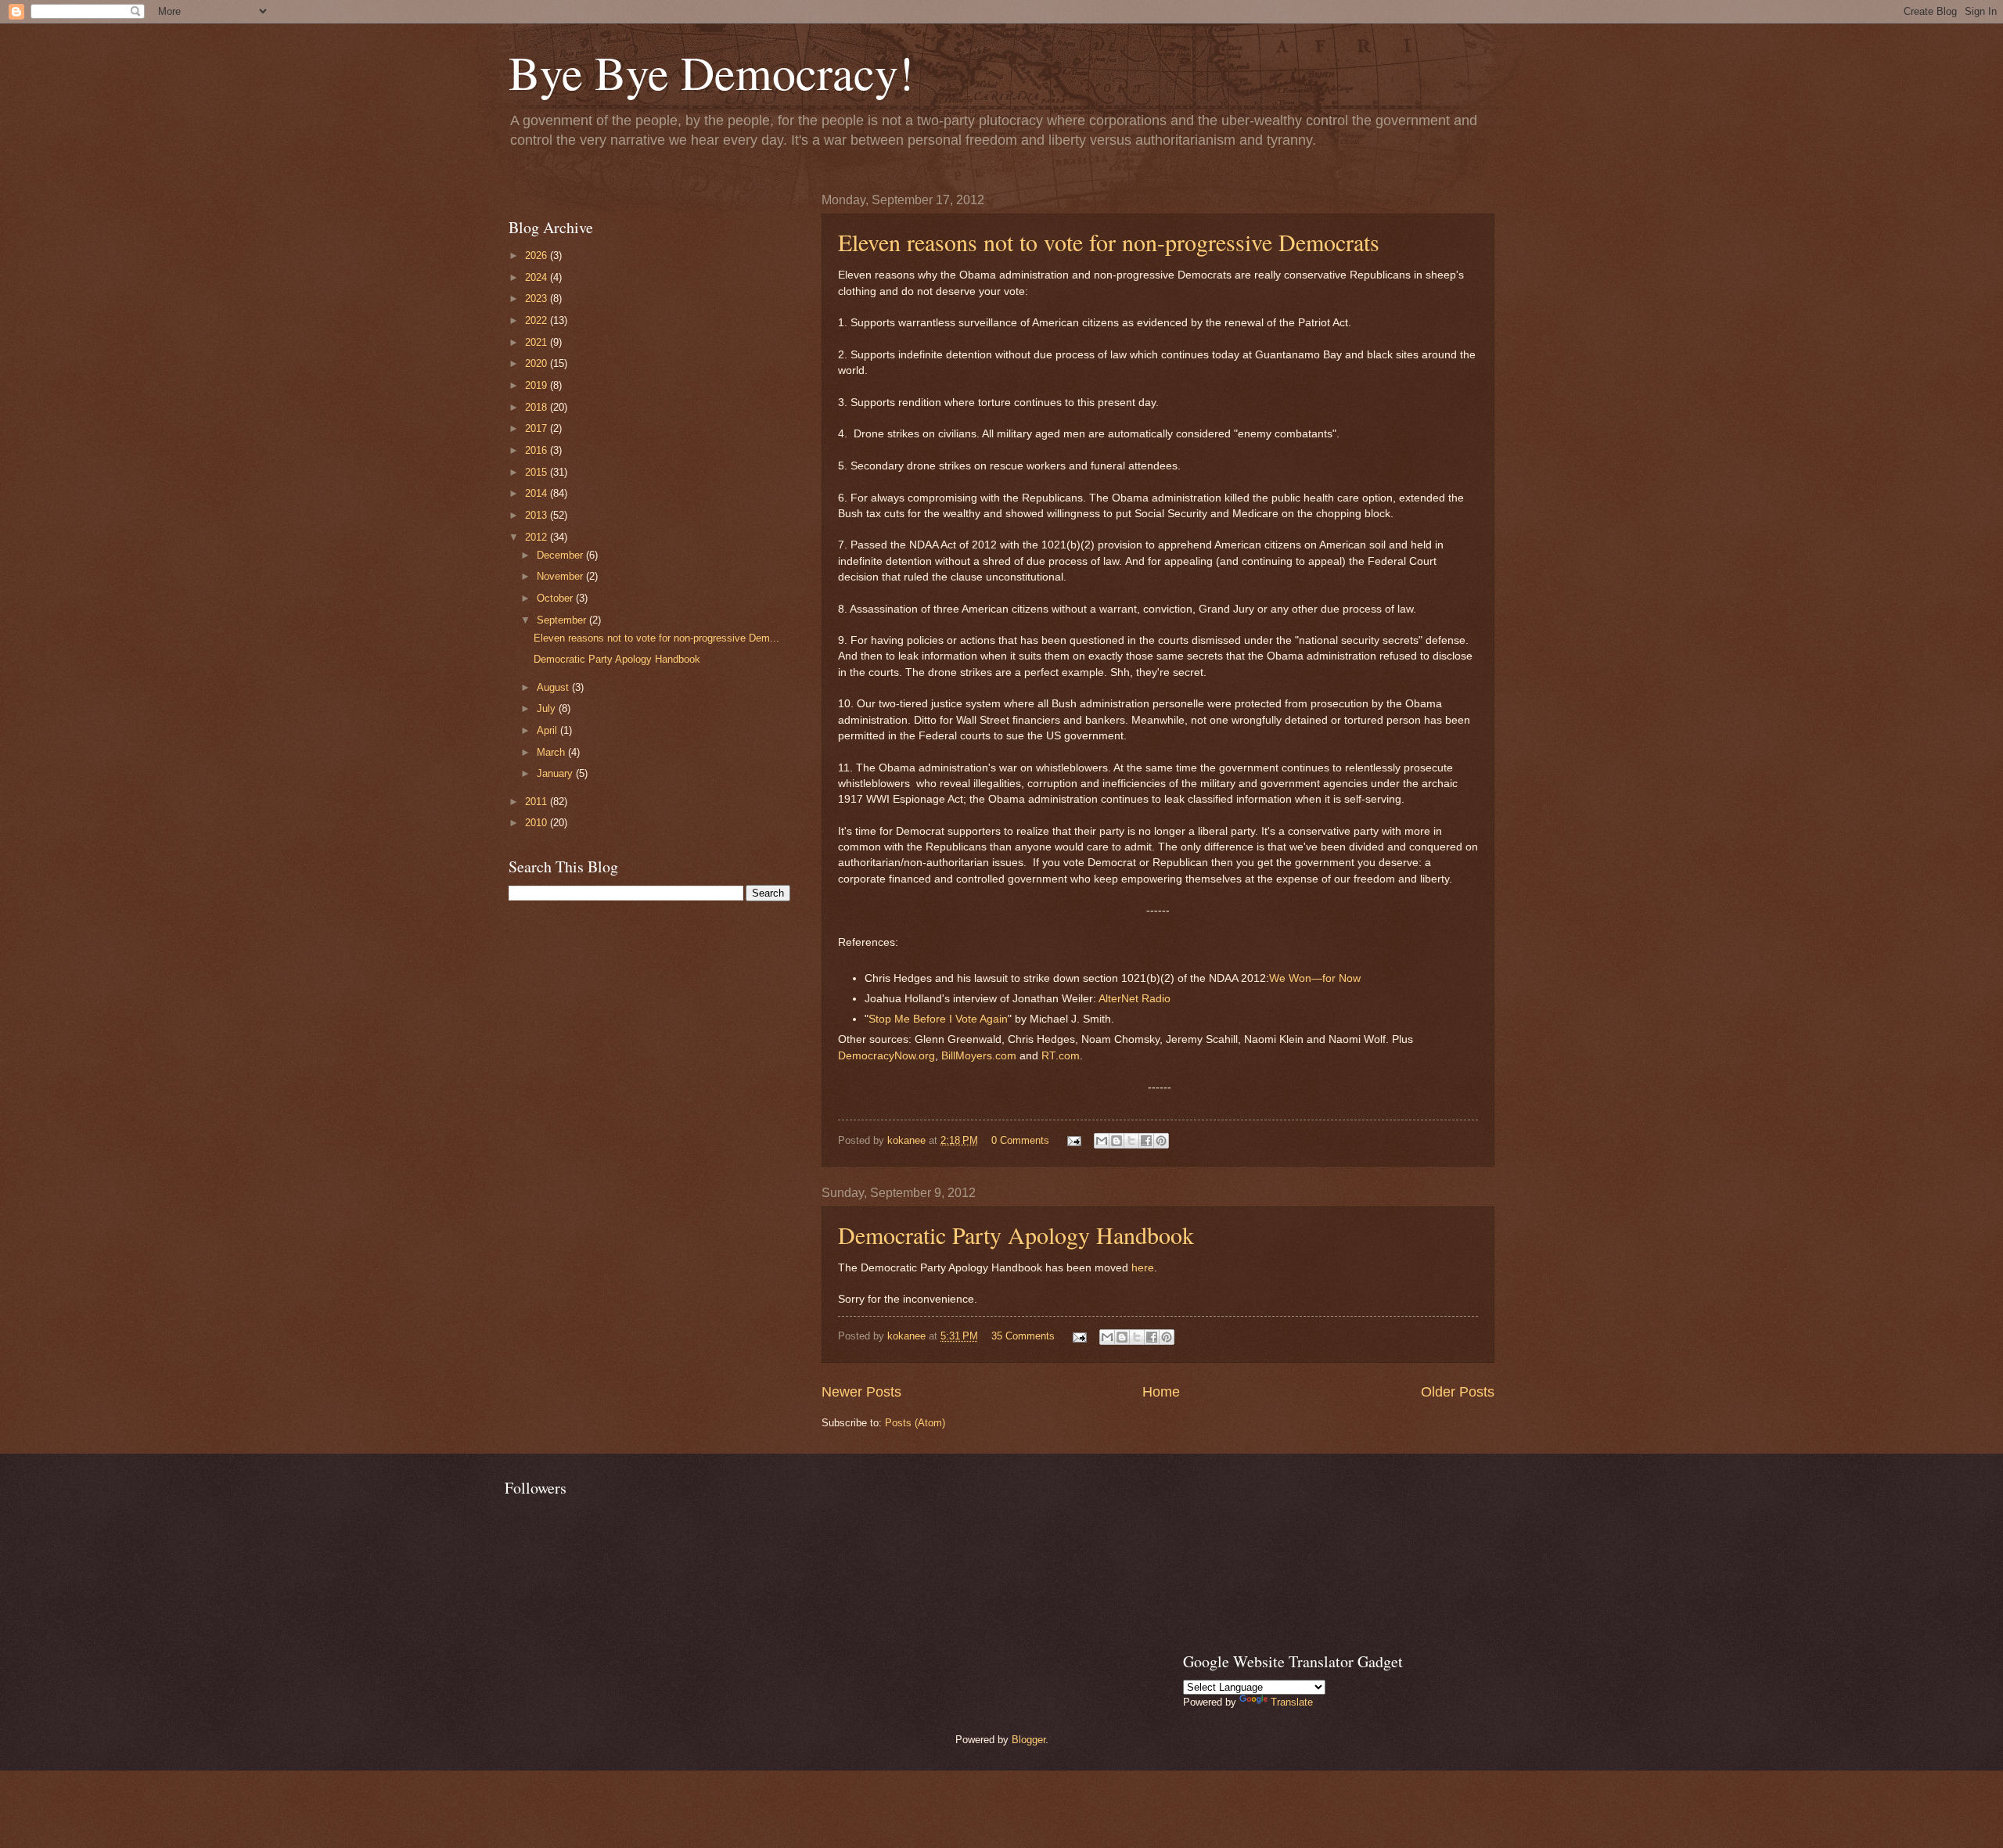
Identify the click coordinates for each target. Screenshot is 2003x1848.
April (548, 730)
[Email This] (1102, 1141)
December (561, 555)
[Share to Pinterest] (1161, 1141)
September (563, 620)
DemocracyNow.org (886, 1056)
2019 (538, 385)
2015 (538, 472)
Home (1161, 1392)
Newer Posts (861, 1392)
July (548, 708)
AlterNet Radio (1133, 999)
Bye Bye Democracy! (711, 72)
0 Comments (1020, 1140)
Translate (1292, 1702)
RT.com (1061, 1056)
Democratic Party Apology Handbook (1016, 1235)
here (1143, 1268)
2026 (538, 255)
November (561, 576)
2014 (538, 493)
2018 (538, 407)
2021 (538, 342)
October (556, 598)
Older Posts (1458, 1392)
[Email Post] (1073, 1140)
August (554, 687)
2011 (538, 802)
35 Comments (1023, 1336)
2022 (538, 320)
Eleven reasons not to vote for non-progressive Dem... (656, 638)
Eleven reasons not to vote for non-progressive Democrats (1109, 242)
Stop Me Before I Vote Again (938, 1019)
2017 (538, 428)
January (556, 773)
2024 (538, 277)
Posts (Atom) (915, 1423)
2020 (538, 363)
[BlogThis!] (1117, 1141)
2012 (538, 537)
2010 (538, 823)
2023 (538, 298)
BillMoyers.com (979, 1056)
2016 (538, 450)
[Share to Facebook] (1146, 1141)
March (552, 752)
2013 (538, 515)
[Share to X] (1131, 1141)
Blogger (1028, 1740)
